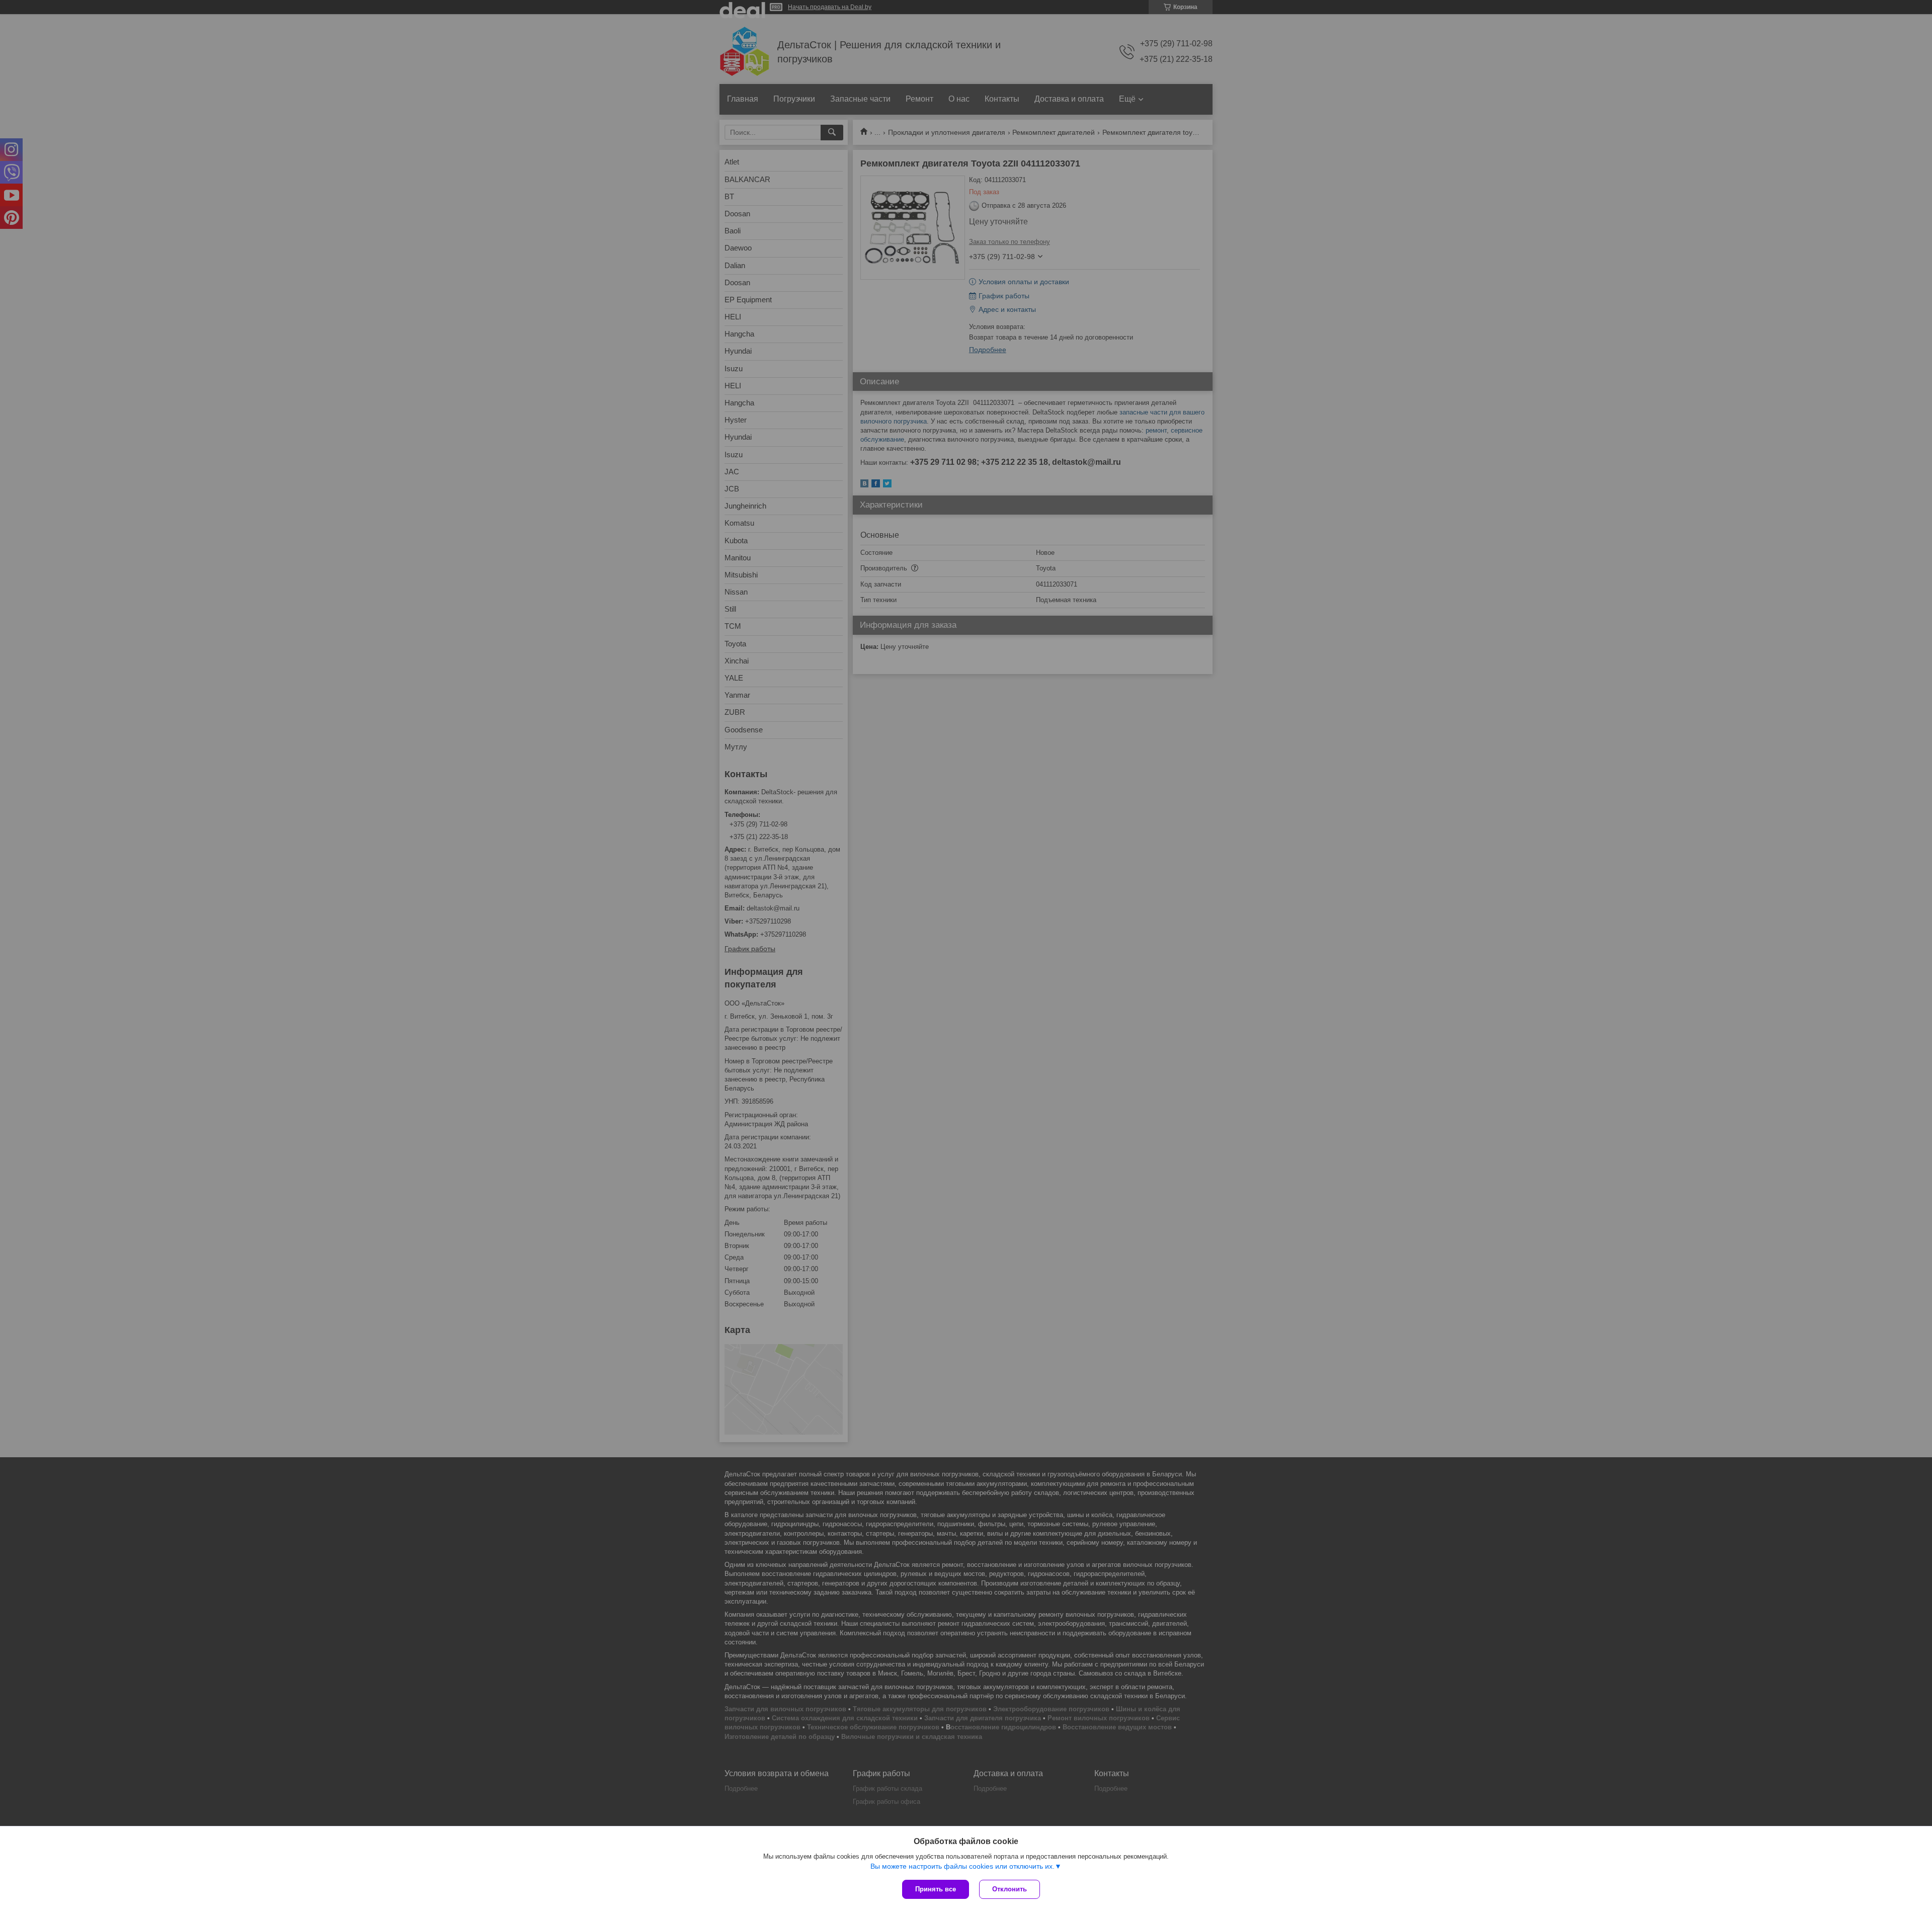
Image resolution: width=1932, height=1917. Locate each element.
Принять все (936, 1889)
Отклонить (1010, 1889)
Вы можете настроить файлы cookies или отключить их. (962, 1866)
